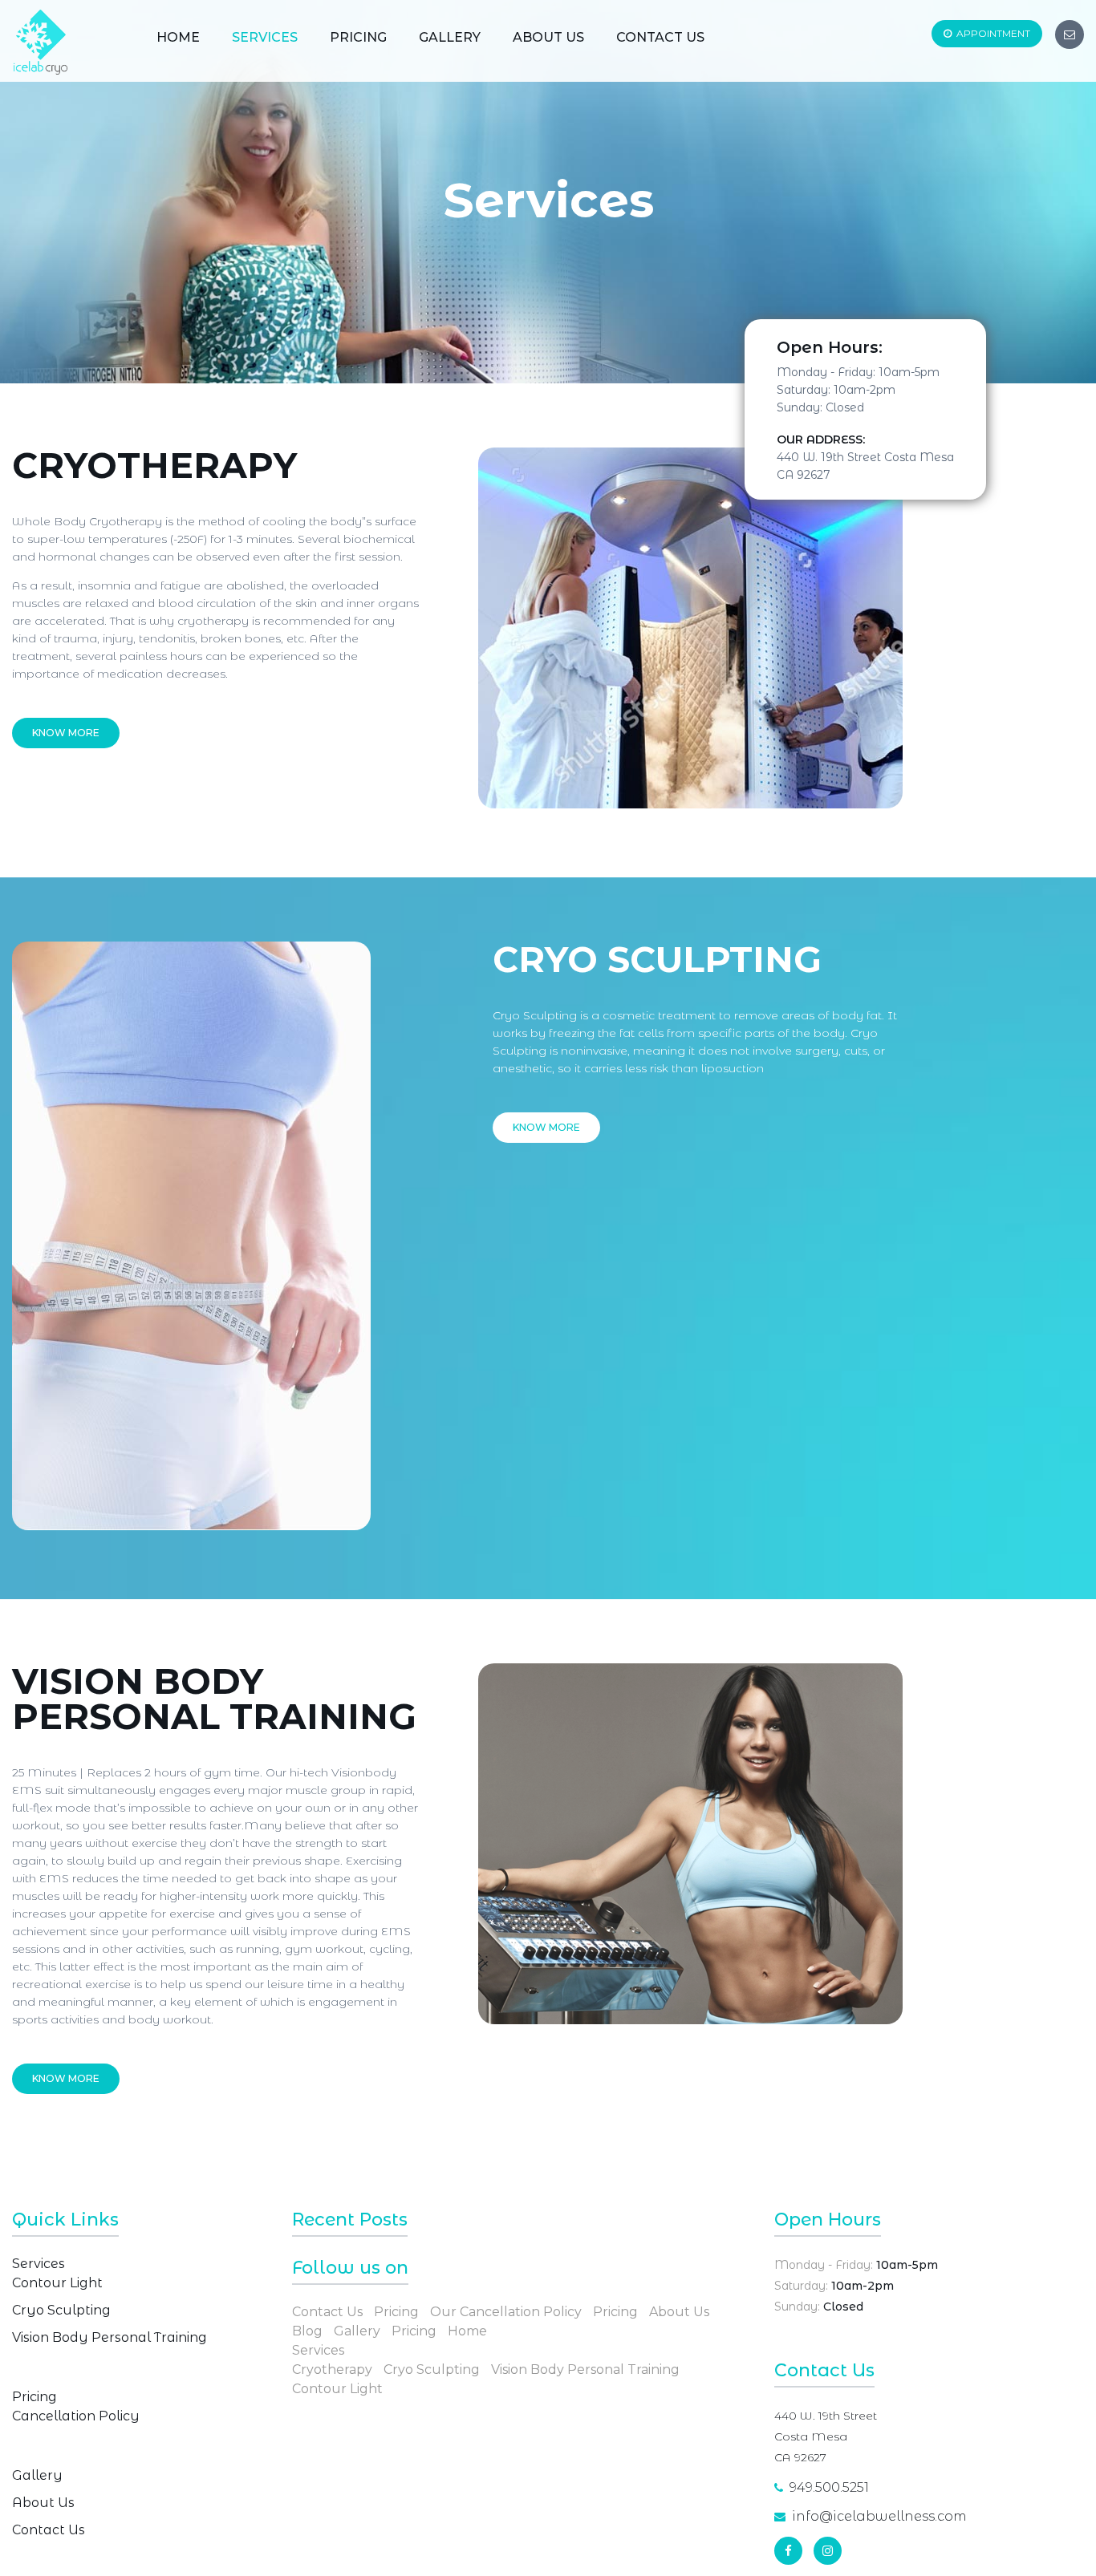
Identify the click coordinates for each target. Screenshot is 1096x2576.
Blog (307, 2331)
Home (178, 37)
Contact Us (660, 37)
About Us (548, 37)
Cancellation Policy (76, 2416)
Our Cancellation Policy (506, 2312)
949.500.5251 (829, 2487)
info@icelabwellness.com (879, 2516)
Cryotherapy (332, 2369)
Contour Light (57, 2283)
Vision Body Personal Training (110, 2337)
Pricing (358, 37)
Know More (66, 733)
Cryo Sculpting (61, 2310)
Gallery (450, 37)
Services (265, 37)
